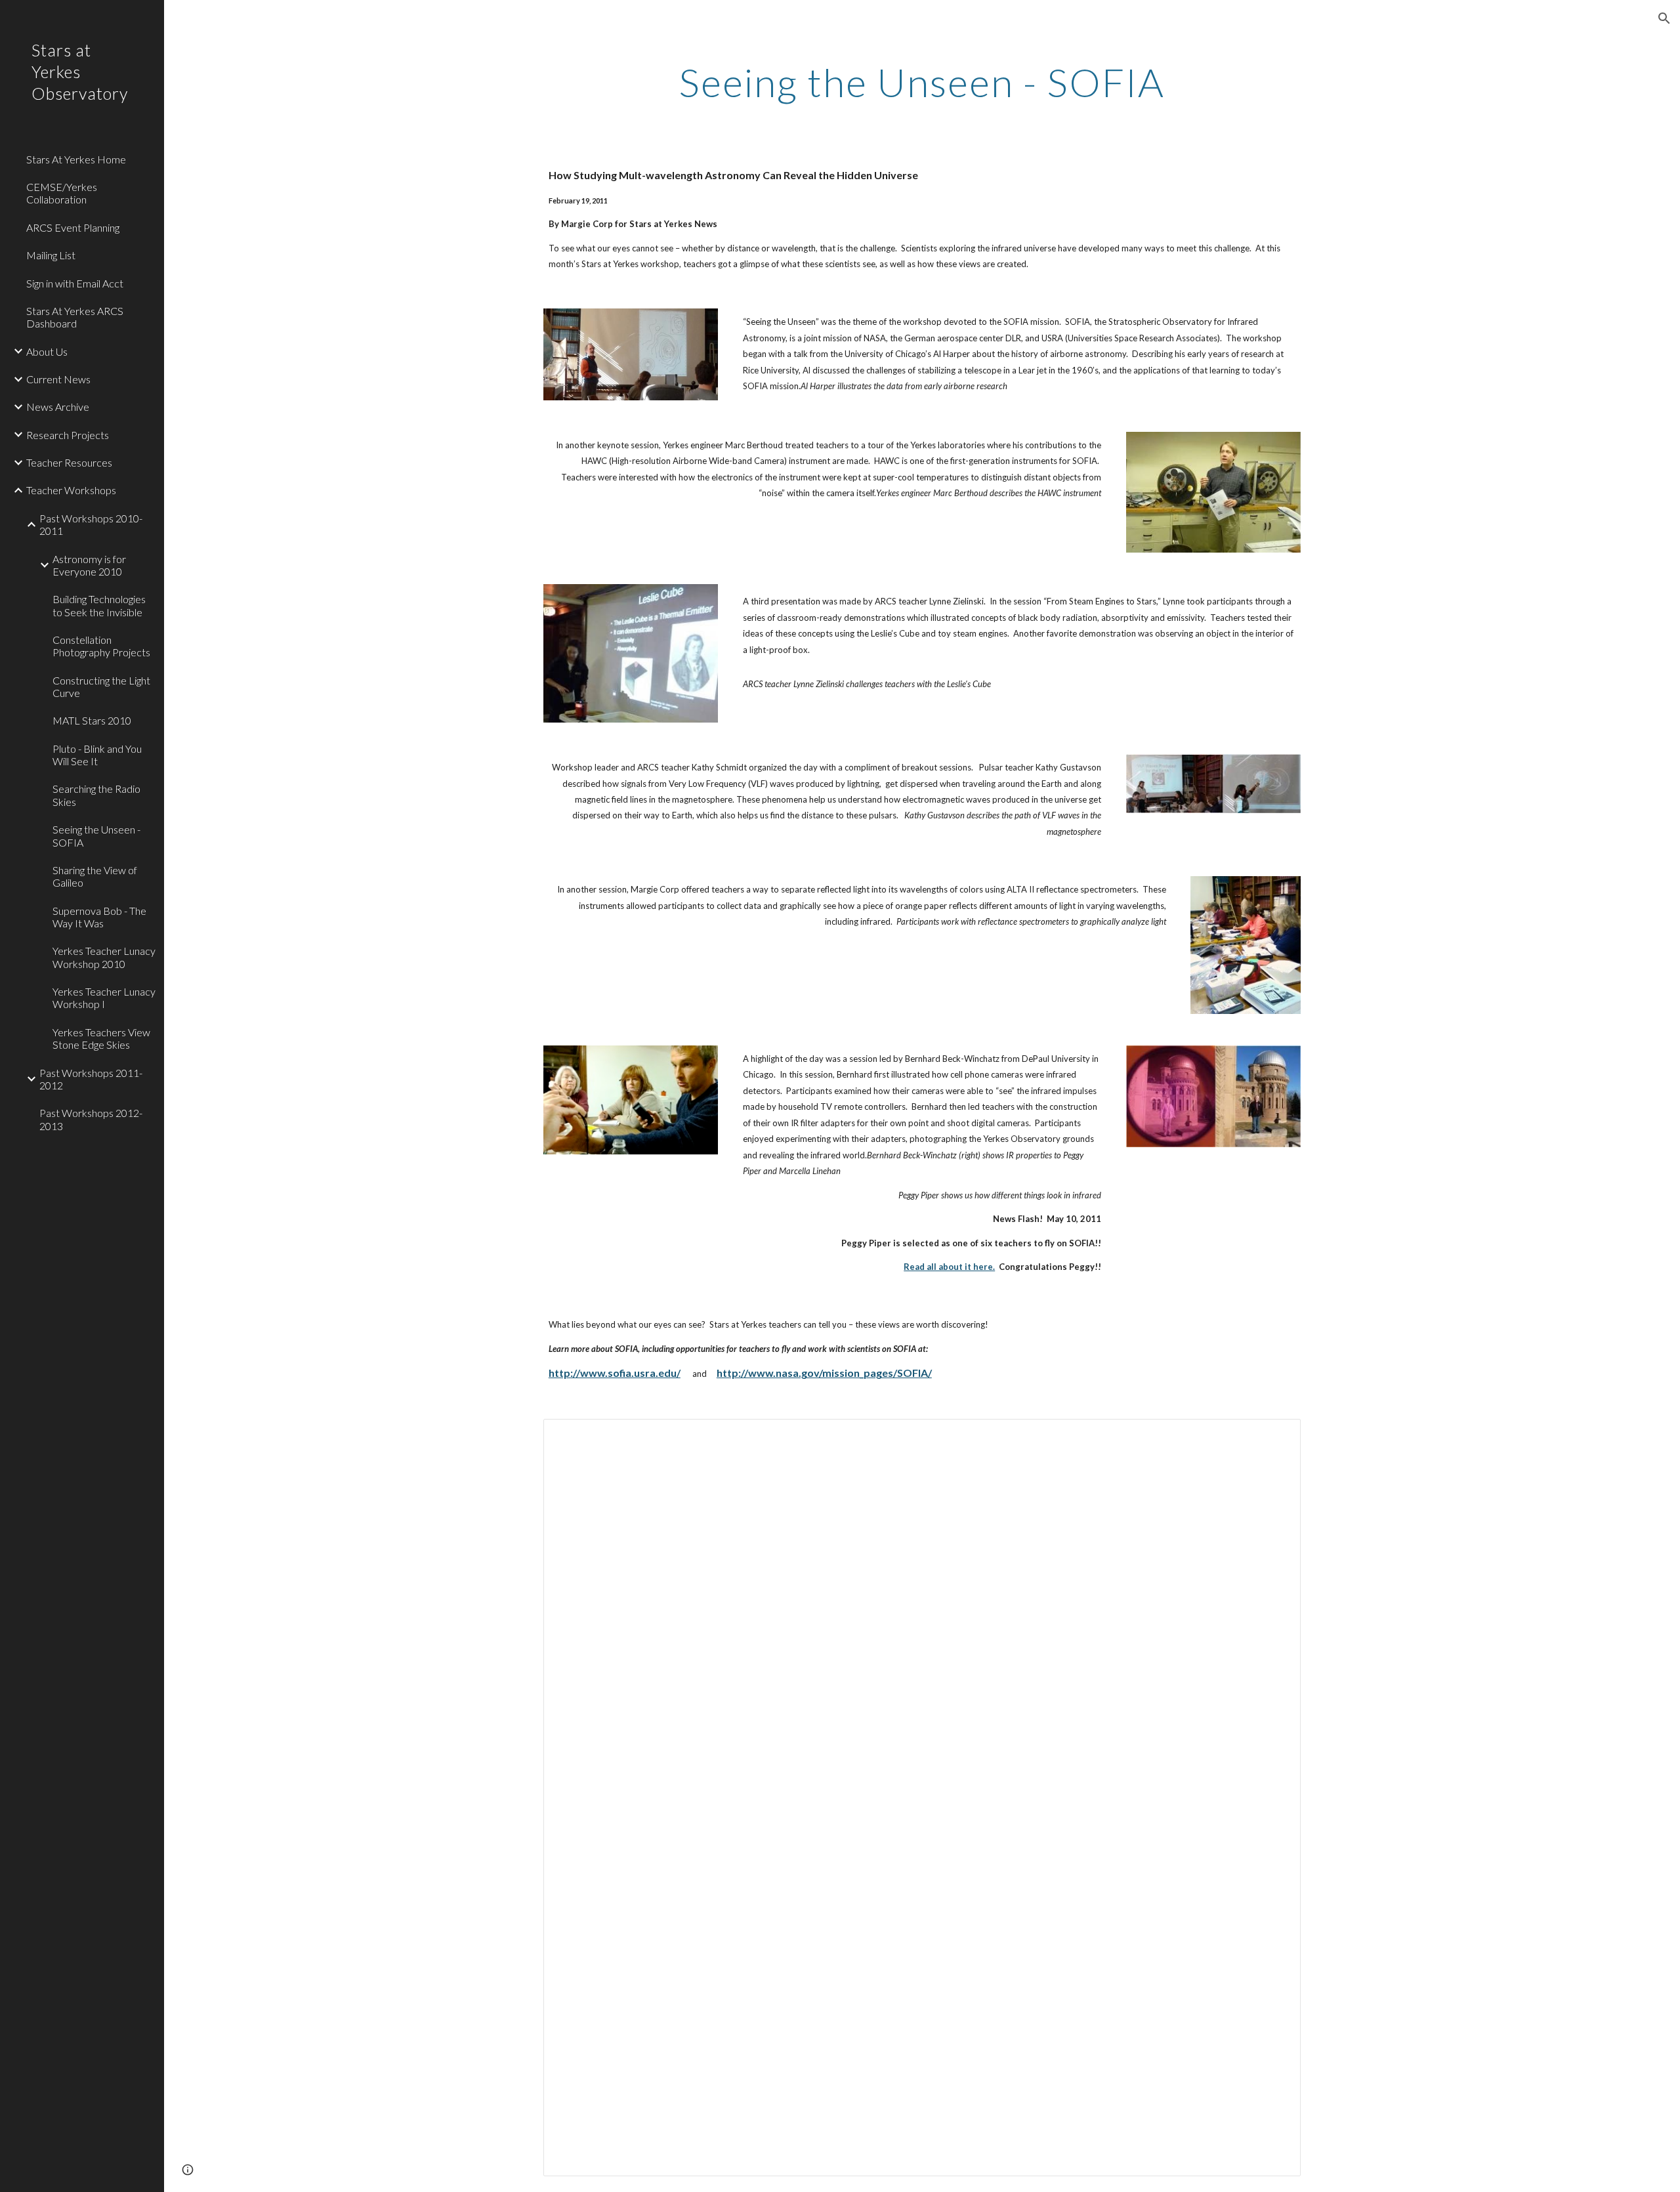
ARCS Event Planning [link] (73, 227)
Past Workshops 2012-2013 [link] (91, 1119)
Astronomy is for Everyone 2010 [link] (89, 565)
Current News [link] (58, 379)
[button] (1664, 18)
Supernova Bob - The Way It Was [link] (99, 917)
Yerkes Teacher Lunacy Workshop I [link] (104, 998)
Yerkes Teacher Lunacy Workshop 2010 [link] (104, 957)
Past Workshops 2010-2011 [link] (91, 524)
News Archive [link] (58, 407)
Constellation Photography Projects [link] (101, 646)
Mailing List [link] (51, 255)
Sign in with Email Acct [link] (75, 283)
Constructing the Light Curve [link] (101, 686)
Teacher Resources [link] (69, 462)
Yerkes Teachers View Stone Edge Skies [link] (101, 1038)
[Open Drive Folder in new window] (1276, 1436)
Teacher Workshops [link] (71, 490)
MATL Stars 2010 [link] (92, 720)
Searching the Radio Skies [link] (96, 795)
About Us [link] (47, 351)
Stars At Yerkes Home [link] (76, 159)
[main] (922, 82)
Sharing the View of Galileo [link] (95, 876)
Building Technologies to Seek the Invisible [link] (99, 605)
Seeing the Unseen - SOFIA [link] (96, 835)
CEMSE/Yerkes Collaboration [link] (62, 193)
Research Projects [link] (68, 435)
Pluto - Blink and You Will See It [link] (97, 755)
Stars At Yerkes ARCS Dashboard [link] (75, 317)
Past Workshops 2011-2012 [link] (91, 1079)
